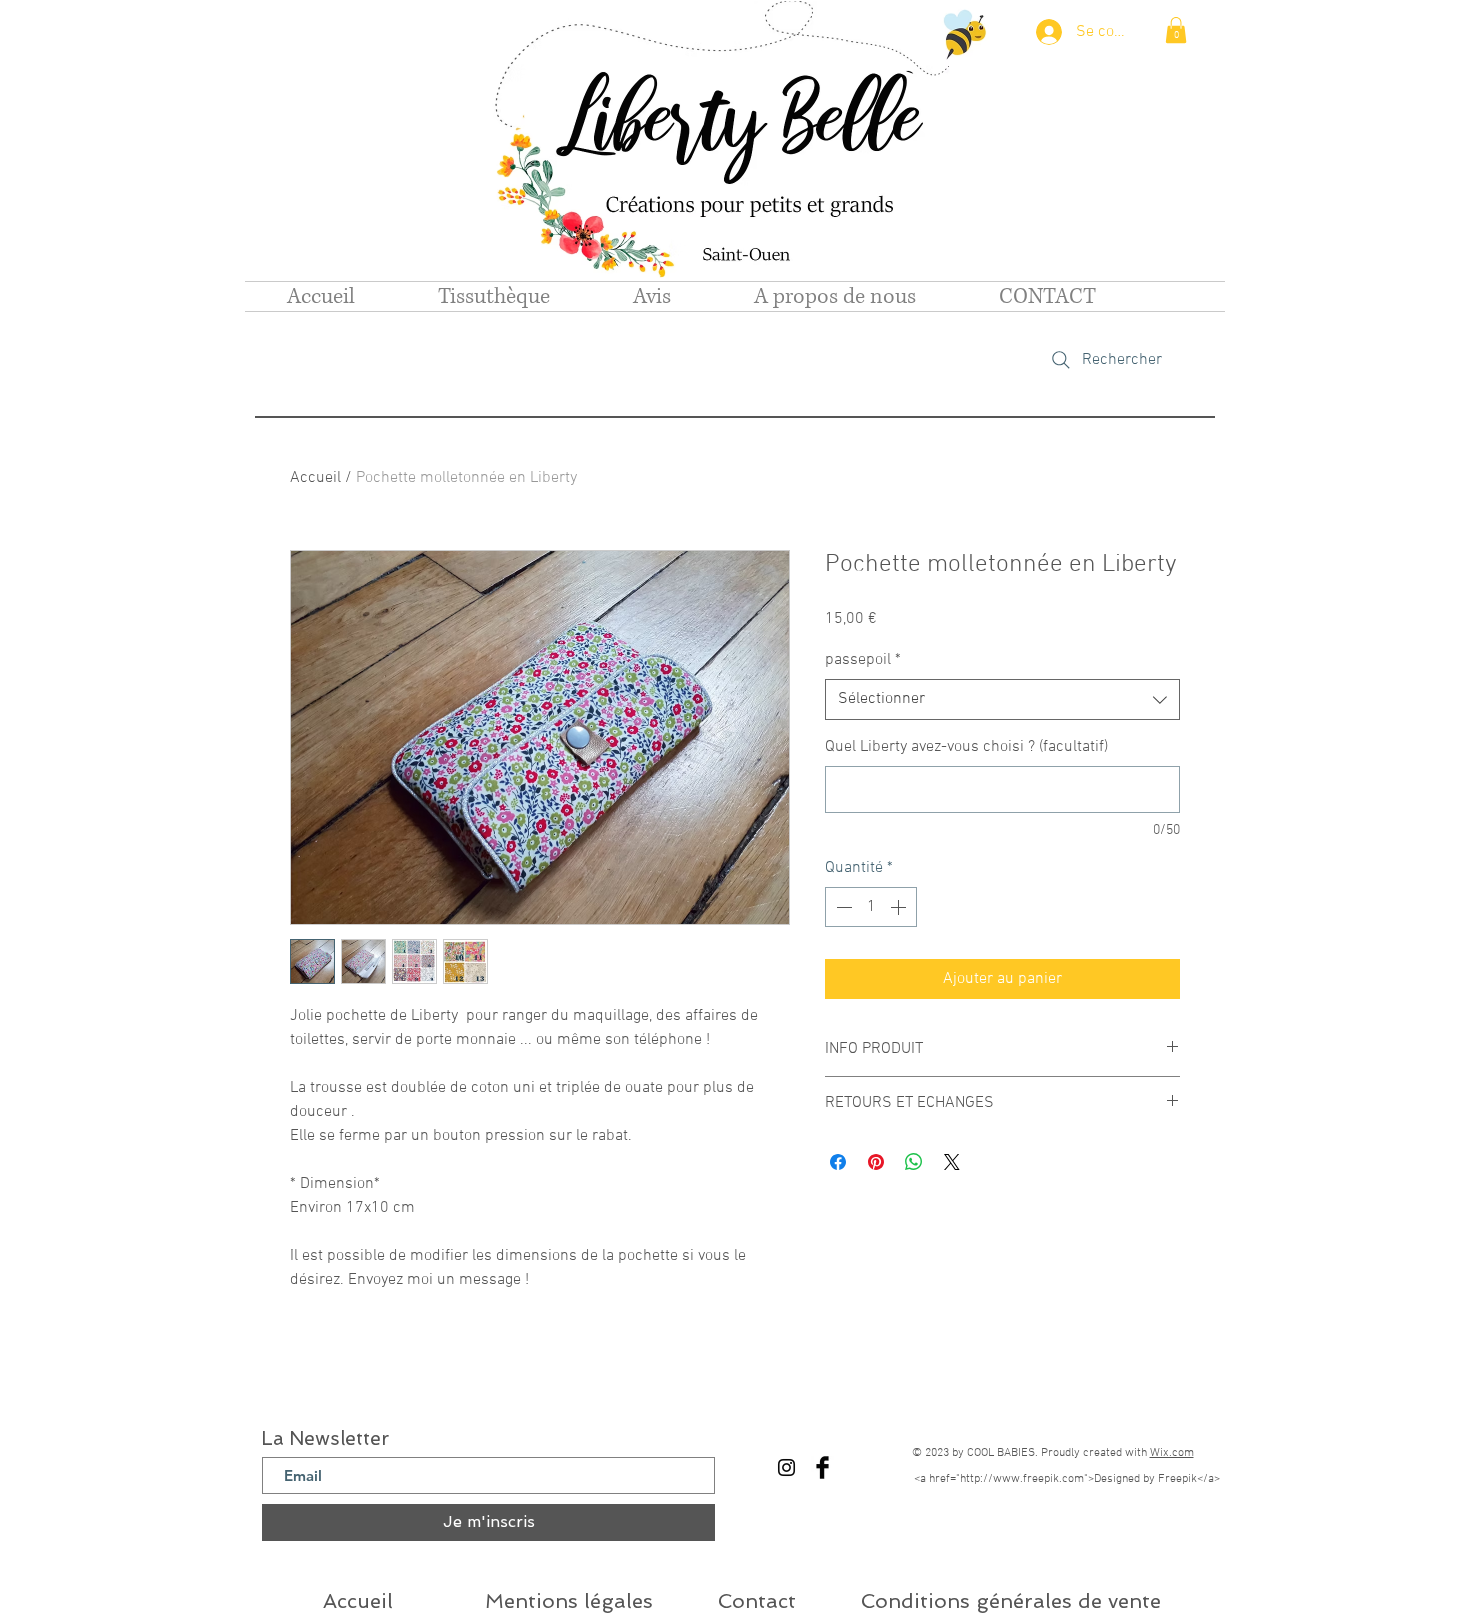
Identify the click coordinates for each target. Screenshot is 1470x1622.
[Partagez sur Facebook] (838, 1162)
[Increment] (900, 907)
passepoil (863, 660)
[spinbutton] (871, 907)
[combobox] (1002, 699)
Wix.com (1172, 1453)
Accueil (315, 478)
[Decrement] (842, 907)
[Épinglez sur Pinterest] (876, 1162)
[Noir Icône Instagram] (786, 1467)
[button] (1176, 30)
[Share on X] (952, 1162)
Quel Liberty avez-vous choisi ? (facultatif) (966, 747)
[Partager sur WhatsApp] (914, 1162)
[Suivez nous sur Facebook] (822, 1467)
